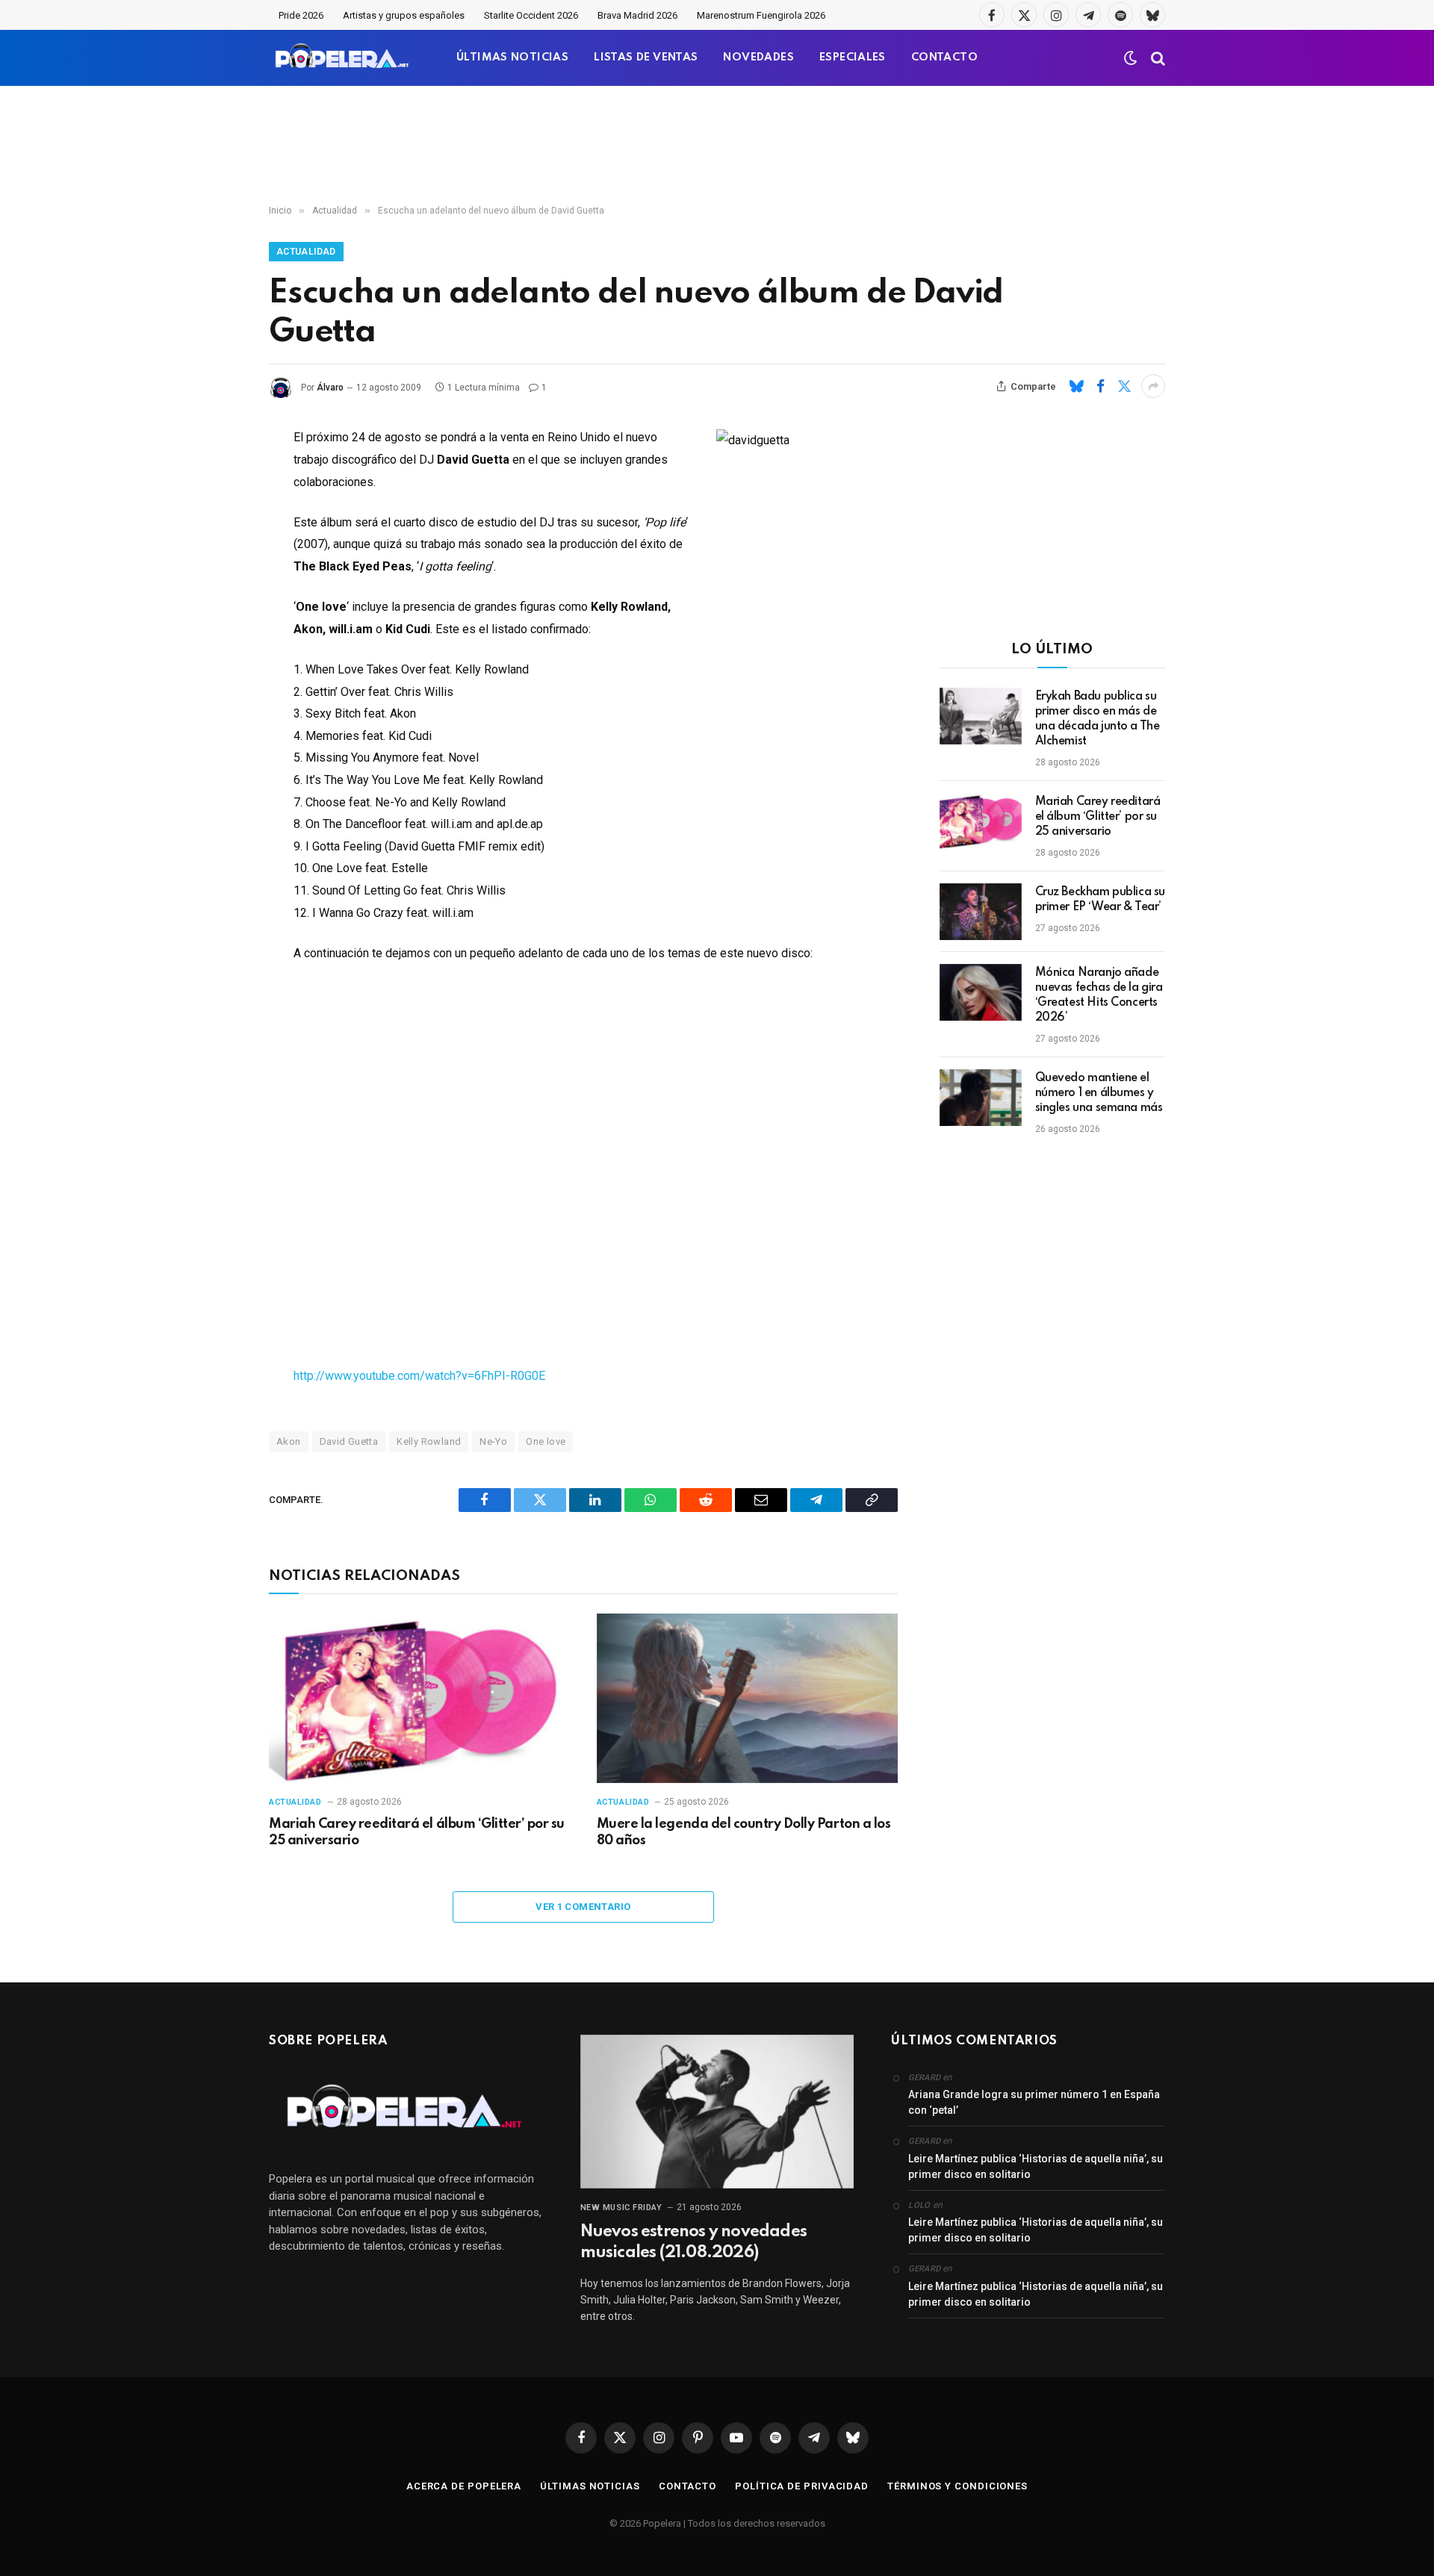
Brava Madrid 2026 (637, 15)
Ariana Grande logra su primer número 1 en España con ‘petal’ (1034, 2102)
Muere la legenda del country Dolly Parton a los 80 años (744, 1832)
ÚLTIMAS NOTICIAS (512, 57)
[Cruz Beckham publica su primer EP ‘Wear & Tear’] (981, 912)
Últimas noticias (590, 2486)
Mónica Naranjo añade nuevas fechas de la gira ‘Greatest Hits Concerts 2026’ (1099, 995)
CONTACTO (944, 57)
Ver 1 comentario (583, 1907)
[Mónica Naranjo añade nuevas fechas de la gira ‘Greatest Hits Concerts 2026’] (981, 992)
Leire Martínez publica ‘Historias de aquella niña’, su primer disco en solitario (1036, 2166)
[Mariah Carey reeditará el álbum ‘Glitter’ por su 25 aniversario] (419, 1698)
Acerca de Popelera (464, 2486)
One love (546, 1441)
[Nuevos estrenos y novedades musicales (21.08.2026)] (717, 2112)
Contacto (687, 2486)
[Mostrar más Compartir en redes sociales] (1153, 386)
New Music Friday (621, 2208)
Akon (289, 1441)
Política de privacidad (802, 2486)
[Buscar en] (1157, 58)
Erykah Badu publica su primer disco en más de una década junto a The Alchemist (1098, 719)
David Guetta (349, 1441)
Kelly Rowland (429, 1441)
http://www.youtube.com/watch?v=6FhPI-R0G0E (419, 1376)
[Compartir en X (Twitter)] (1124, 386)
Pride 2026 (301, 15)
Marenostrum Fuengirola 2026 (761, 15)
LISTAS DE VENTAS (646, 57)
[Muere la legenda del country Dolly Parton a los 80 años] (747, 1698)
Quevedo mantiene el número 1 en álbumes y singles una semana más (1099, 1093)
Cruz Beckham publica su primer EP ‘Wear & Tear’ (1100, 900)
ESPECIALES (853, 57)
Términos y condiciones (957, 2486)
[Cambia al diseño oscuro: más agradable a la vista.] (1131, 58)
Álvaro (330, 388)
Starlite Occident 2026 (531, 15)
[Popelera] (343, 58)
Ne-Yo (493, 1441)
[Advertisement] (717, 146)
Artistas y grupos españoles (404, 15)
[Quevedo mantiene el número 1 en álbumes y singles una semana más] (981, 1098)
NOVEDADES (758, 57)
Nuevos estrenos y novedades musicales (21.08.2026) (693, 2242)
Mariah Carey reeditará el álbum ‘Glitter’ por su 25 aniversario (417, 1832)
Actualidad (306, 252)
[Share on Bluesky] (1076, 386)
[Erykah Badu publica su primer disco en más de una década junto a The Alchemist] (981, 716)
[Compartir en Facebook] (1100, 386)
